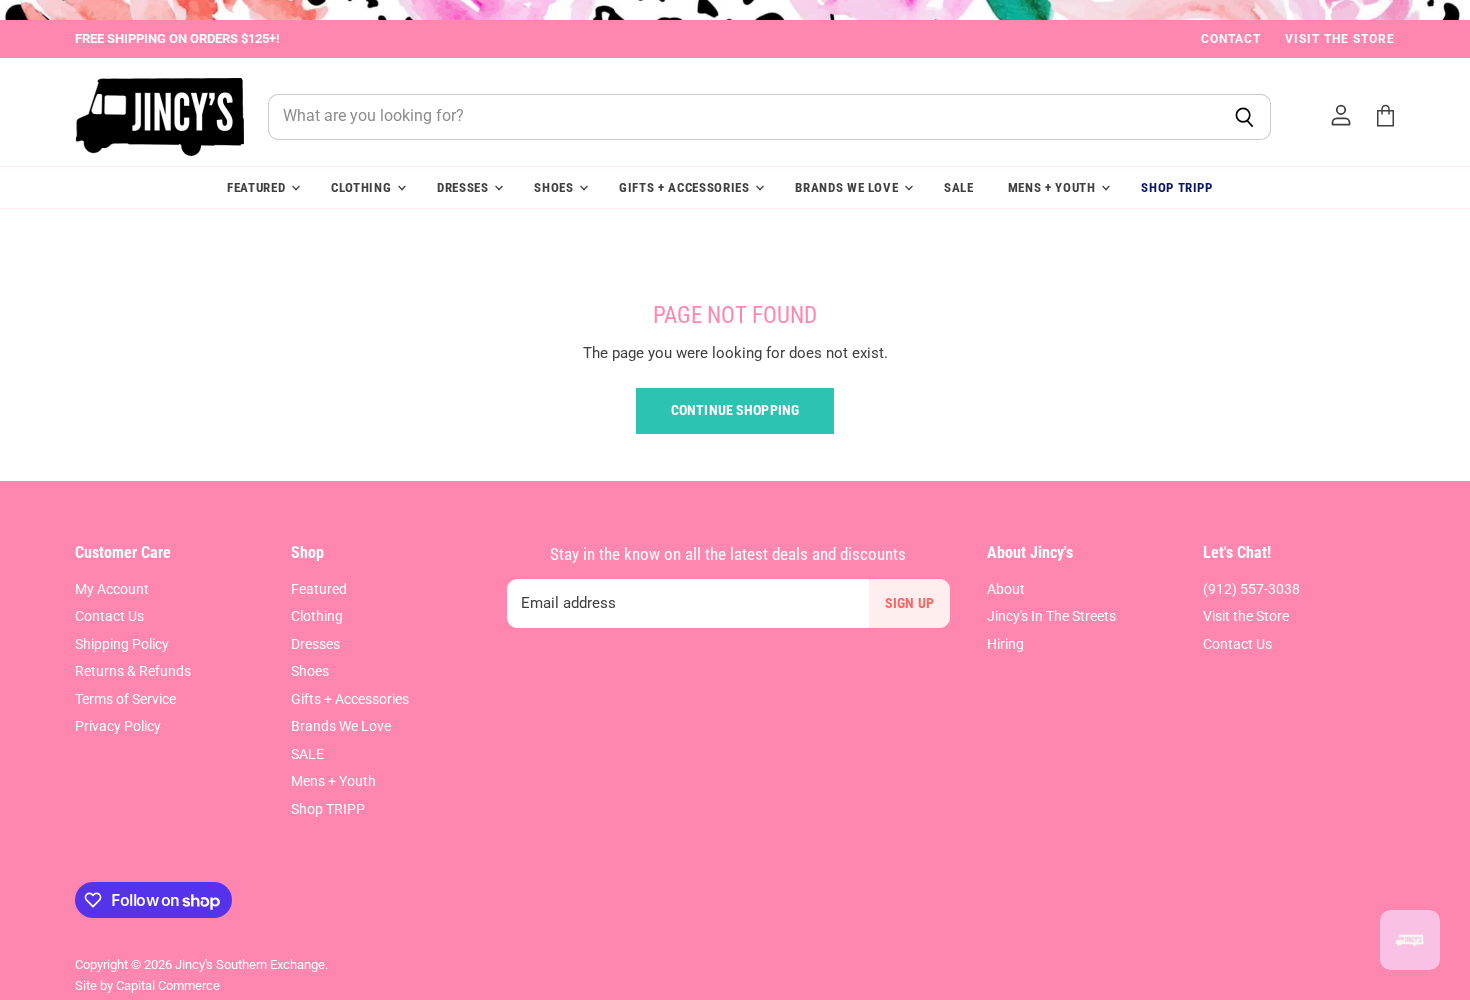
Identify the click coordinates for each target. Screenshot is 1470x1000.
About (1006, 589)
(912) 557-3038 (1251, 589)
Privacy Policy (118, 726)
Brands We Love (848, 187)
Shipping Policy (122, 644)
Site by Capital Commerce (147, 985)
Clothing (363, 187)
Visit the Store (1340, 39)
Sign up (909, 603)
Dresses (464, 187)
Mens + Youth (1054, 187)
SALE (959, 187)
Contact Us (109, 616)
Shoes (555, 187)
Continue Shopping (735, 410)
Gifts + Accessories (686, 187)
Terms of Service (125, 699)
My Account (112, 589)
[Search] (1244, 117)
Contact (1231, 39)
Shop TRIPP (1177, 187)
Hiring (1005, 644)
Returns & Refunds (133, 671)
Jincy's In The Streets (1051, 616)
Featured (258, 187)
